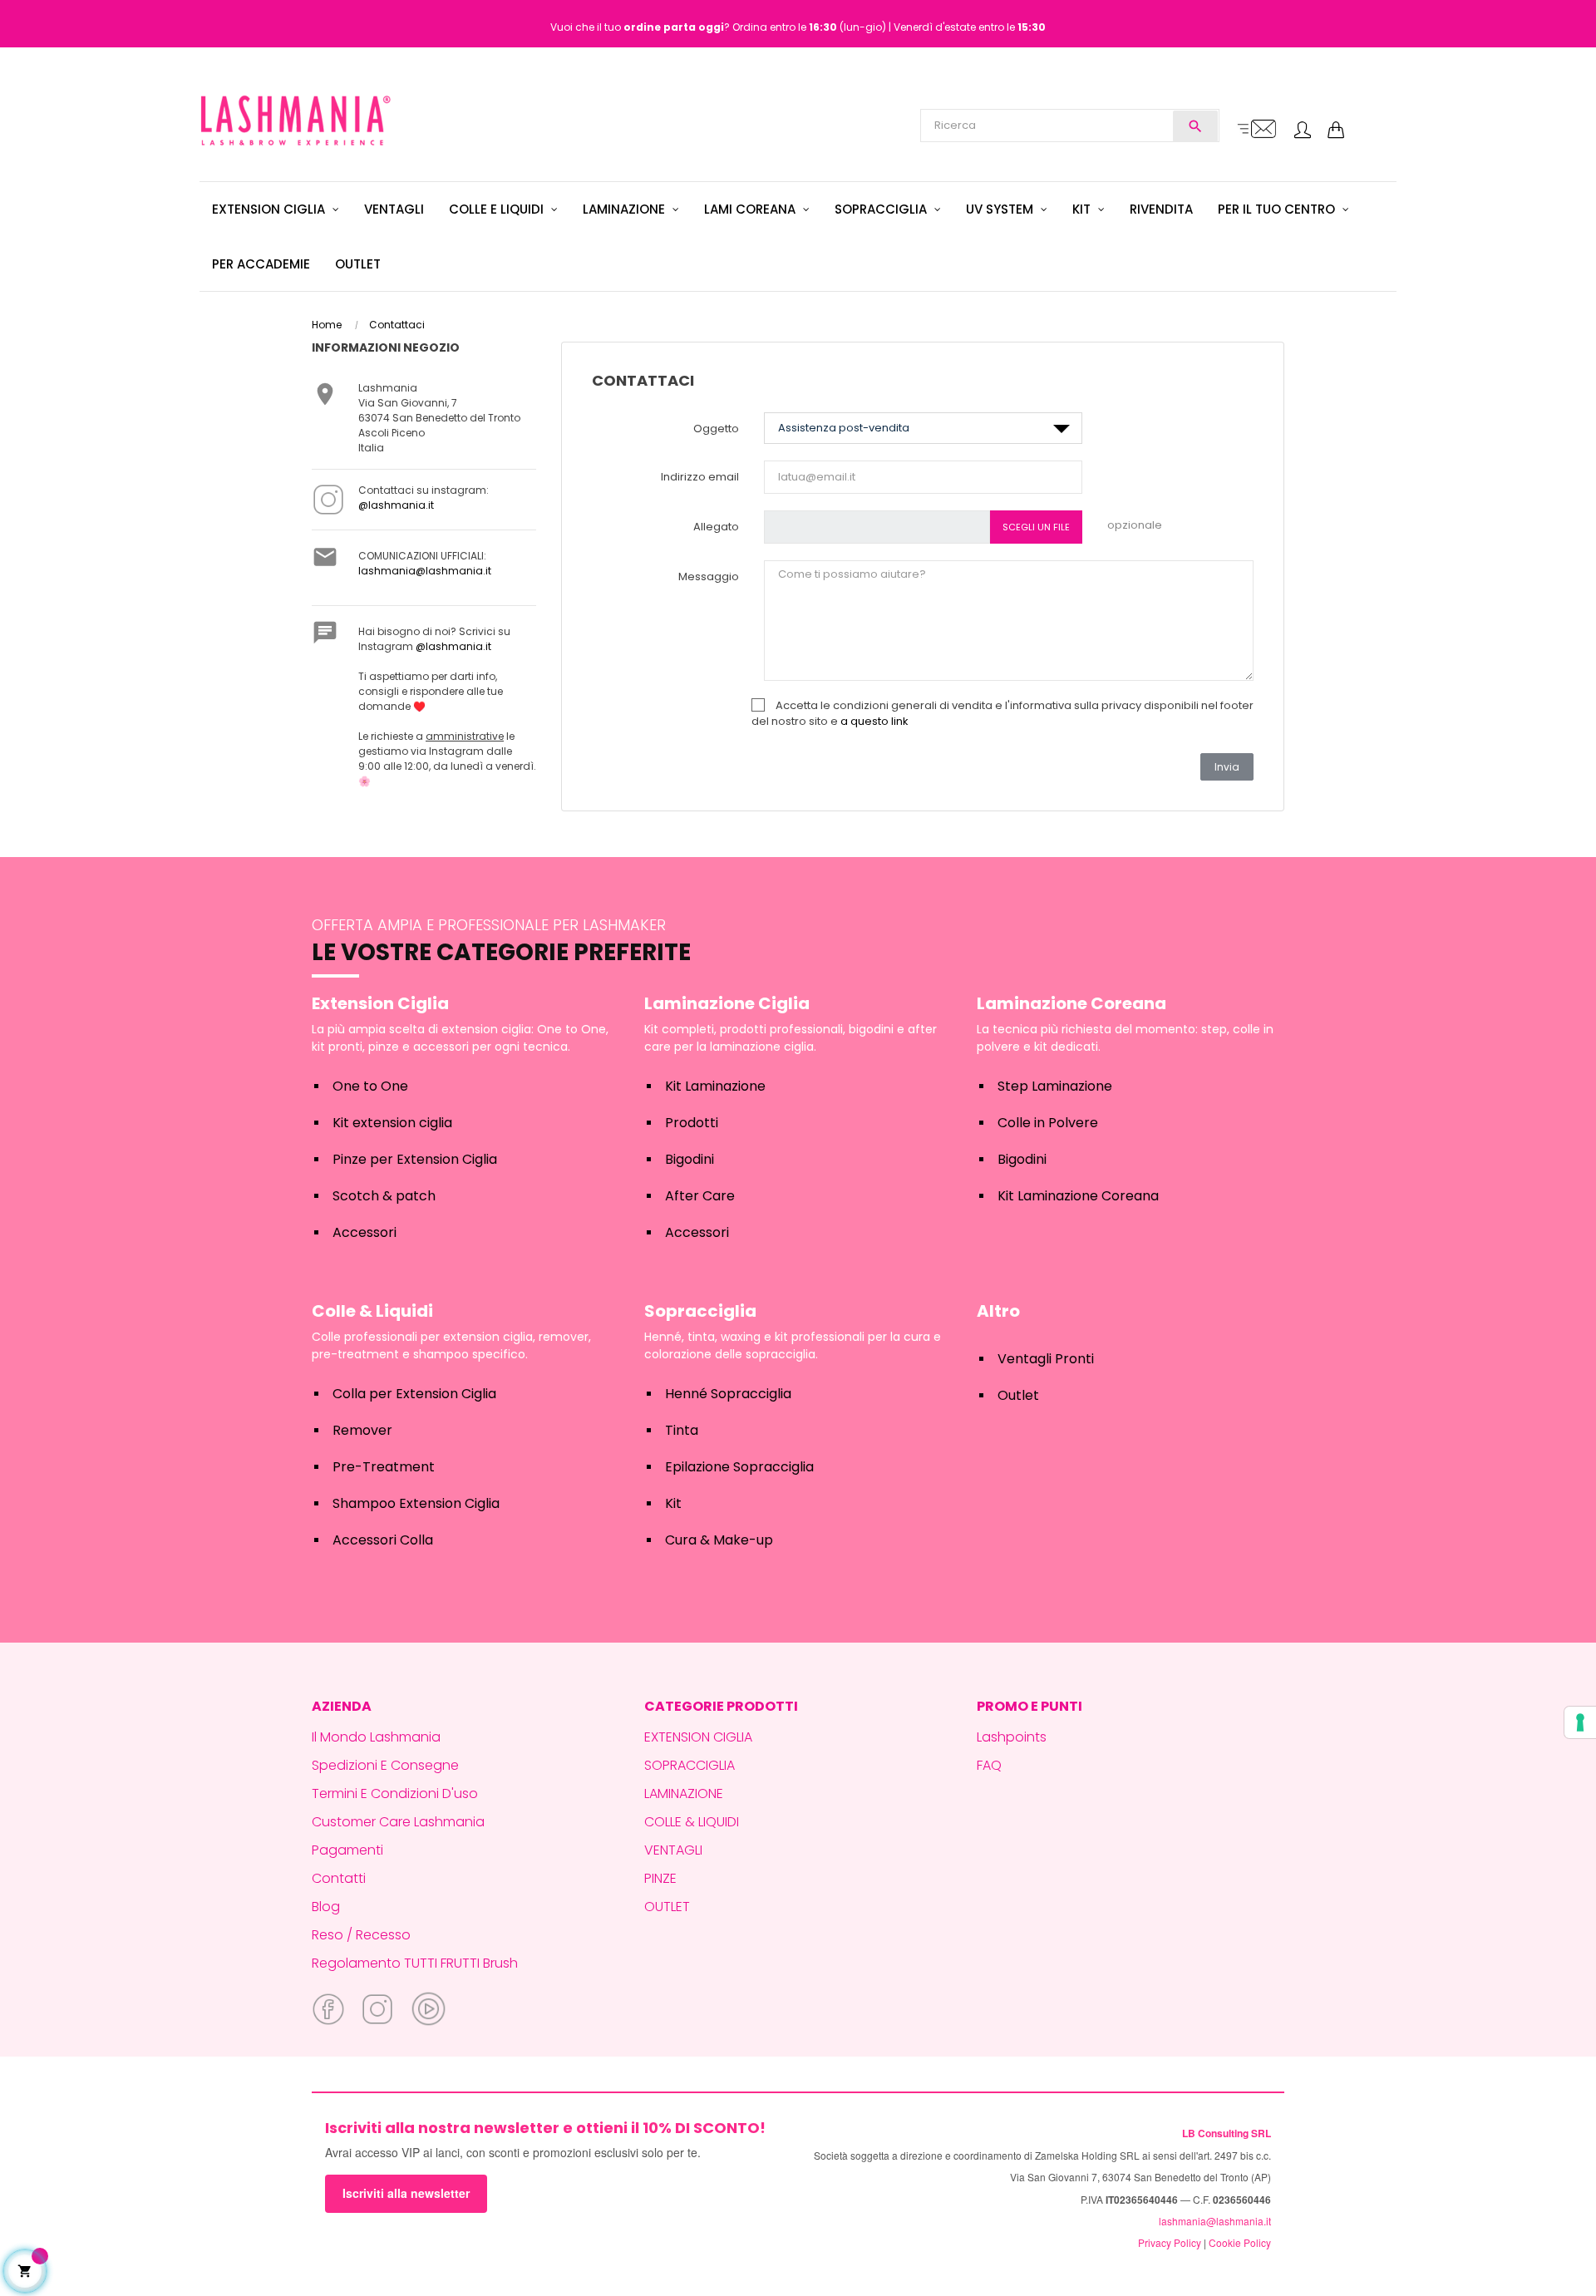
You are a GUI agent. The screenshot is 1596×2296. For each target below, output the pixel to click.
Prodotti (692, 1123)
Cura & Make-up (719, 1540)
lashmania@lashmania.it (425, 571)
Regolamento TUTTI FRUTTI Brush (415, 1963)
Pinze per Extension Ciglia (415, 1159)
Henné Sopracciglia (728, 1394)
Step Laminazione (1055, 1086)
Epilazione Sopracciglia (739, 1467)
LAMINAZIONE (684, 1793)
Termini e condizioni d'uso (395, 1793)
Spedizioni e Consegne (385, 1765)
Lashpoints (1012, 1737)
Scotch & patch (384, 1196)
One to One (370, 1086)
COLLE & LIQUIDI (692, 1822)
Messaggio (709, 576)
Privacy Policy (1170, 2242)
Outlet (1018, 1395)
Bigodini (690, 1159)
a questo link (874, 721)
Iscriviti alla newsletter (406, 2193)
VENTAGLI (673, 1850)
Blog (326, 1907)
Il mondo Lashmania (376, 1737)
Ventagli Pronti (1046, 1359)
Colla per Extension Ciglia (414, 1394)
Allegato (716, 527)
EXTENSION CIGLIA (698, 1737)
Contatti (339, 1878)
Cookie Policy (1240, 2242)
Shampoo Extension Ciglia (416, 1503)
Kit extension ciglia (392, 1123)
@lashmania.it (396, 505)
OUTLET (667, 1907)
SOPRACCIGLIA (690, 1765)
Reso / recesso (361, 1935)
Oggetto (716, 429)
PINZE (660, 1878)
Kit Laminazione (715, 1086)
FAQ (989, 1765)
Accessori (365, 1232)
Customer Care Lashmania (398, 1822)
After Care (700, 1196)
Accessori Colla (383, 1540)
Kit (673, 1503)
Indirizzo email (700, 477)
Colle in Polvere (1048, 1123)
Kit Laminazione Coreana (1078, 1196)
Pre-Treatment (384, 1467)
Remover (362, 1430)
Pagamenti (347, 1850)
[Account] (1303, 131)
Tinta (682, 1430)
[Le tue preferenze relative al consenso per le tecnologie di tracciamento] (1580, 1722)
